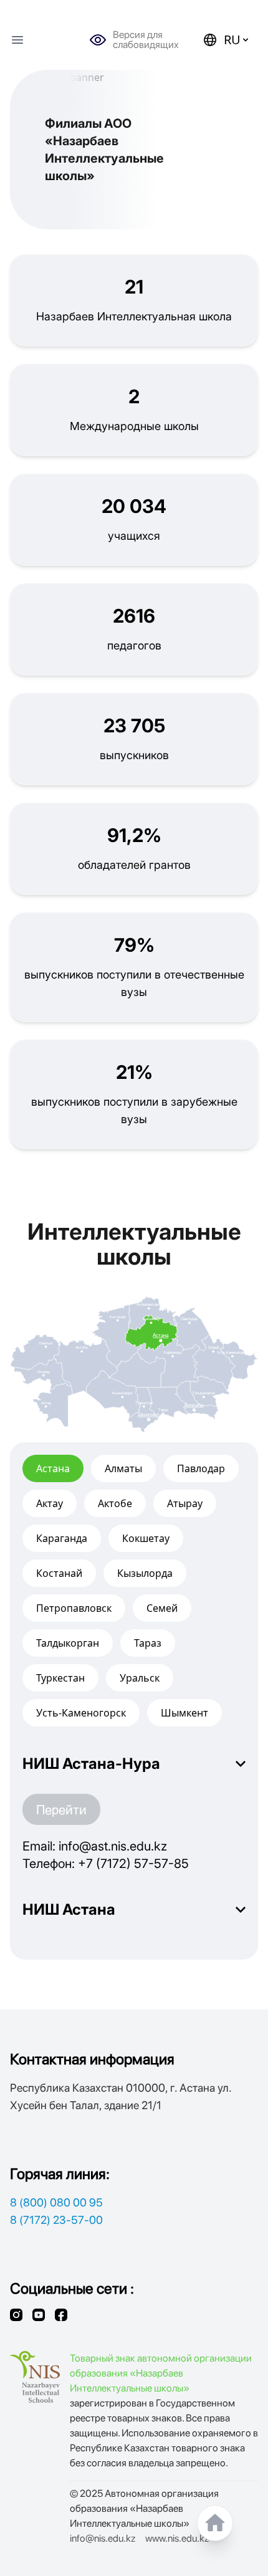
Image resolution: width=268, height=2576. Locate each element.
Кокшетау (146, 1538)
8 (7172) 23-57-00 (56, 2220)
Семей (162, 1608)
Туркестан (60, 1678)
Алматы (123, 1468)
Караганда (62, 1538)
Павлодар (201, 1468)
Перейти (61, 1809)
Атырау (185, 1503)
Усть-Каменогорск (81, 1713)
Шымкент (184, 1713)
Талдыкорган (68, 1643)
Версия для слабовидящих (146, 40)
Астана (53, 1468)
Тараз (148, 1643)
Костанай (59, 1573)
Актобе (115, 1503)
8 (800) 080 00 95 (56, 2202)
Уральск (140, 1678)
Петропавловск (74, 1608)
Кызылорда (145, 1573)
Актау (50, 1503)
